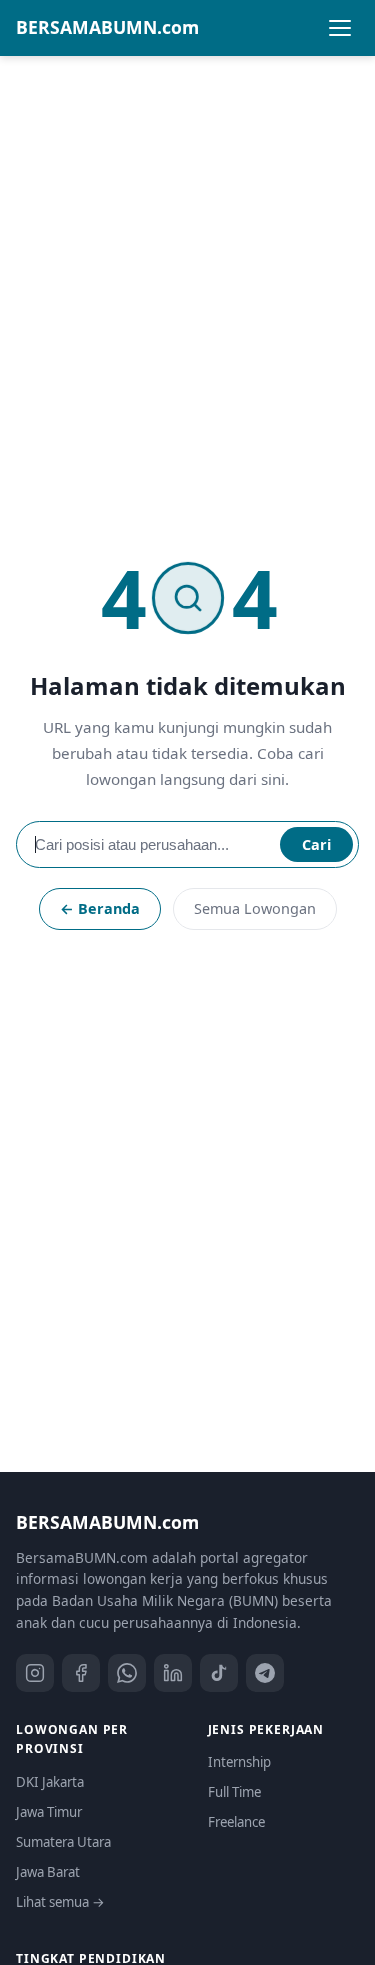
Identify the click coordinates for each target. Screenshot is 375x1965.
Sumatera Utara (63, 1842)
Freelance (236, 1822)
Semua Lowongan (255, 908)
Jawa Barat (48, 1872)
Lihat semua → (60, 1902)
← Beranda (100, 908)
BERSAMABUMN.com (107, 27)
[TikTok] (219, 1673)
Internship (239, 1762)
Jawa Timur (49, 1812)
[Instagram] (35, 1673)
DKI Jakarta (50, 1782)
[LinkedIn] (173, 1673)
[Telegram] (265, 1673)
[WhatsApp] (127, 1673)
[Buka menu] (340, 28)
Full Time (234, 1792)
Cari (316, 844)
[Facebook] (81, 1673)
